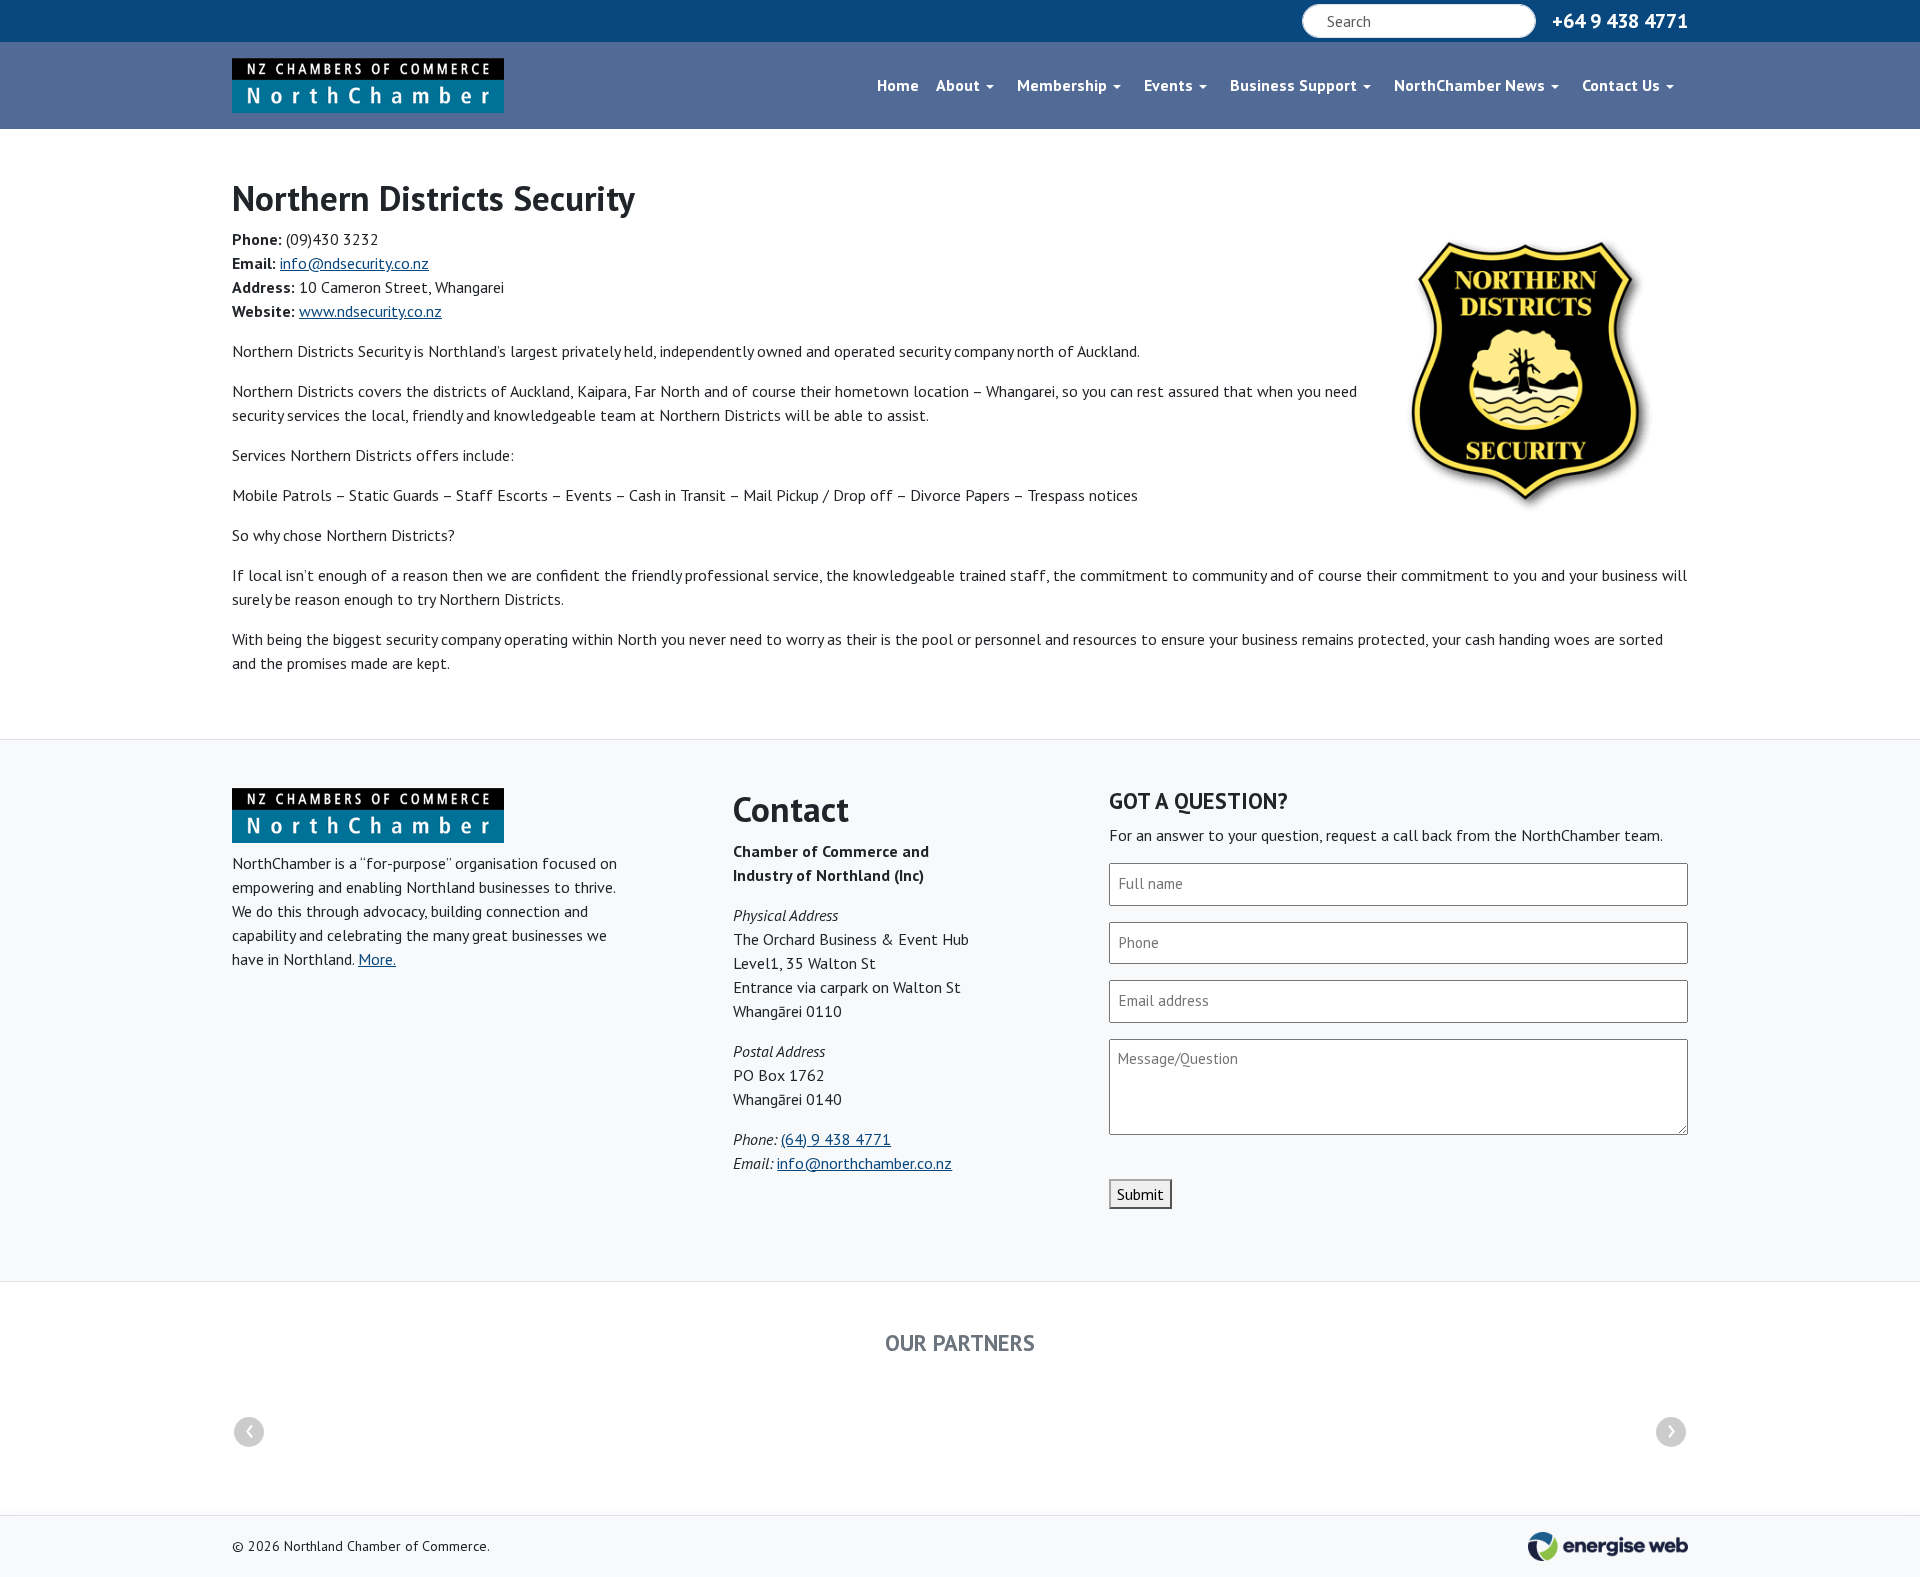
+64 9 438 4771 (1620, 21)
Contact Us (1621, 85)
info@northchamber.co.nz (864, 1163)
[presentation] (249, 1432)
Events (1168, 85)
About (958, 85)
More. (377, 959)
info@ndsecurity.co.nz (354, 263)
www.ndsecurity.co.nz (370, 311)
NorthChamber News (1469, 85)
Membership (1062, 85)
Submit (1140, 1194)
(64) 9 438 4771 (836, 1139)
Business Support (1293, 85)
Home (898, 85)
